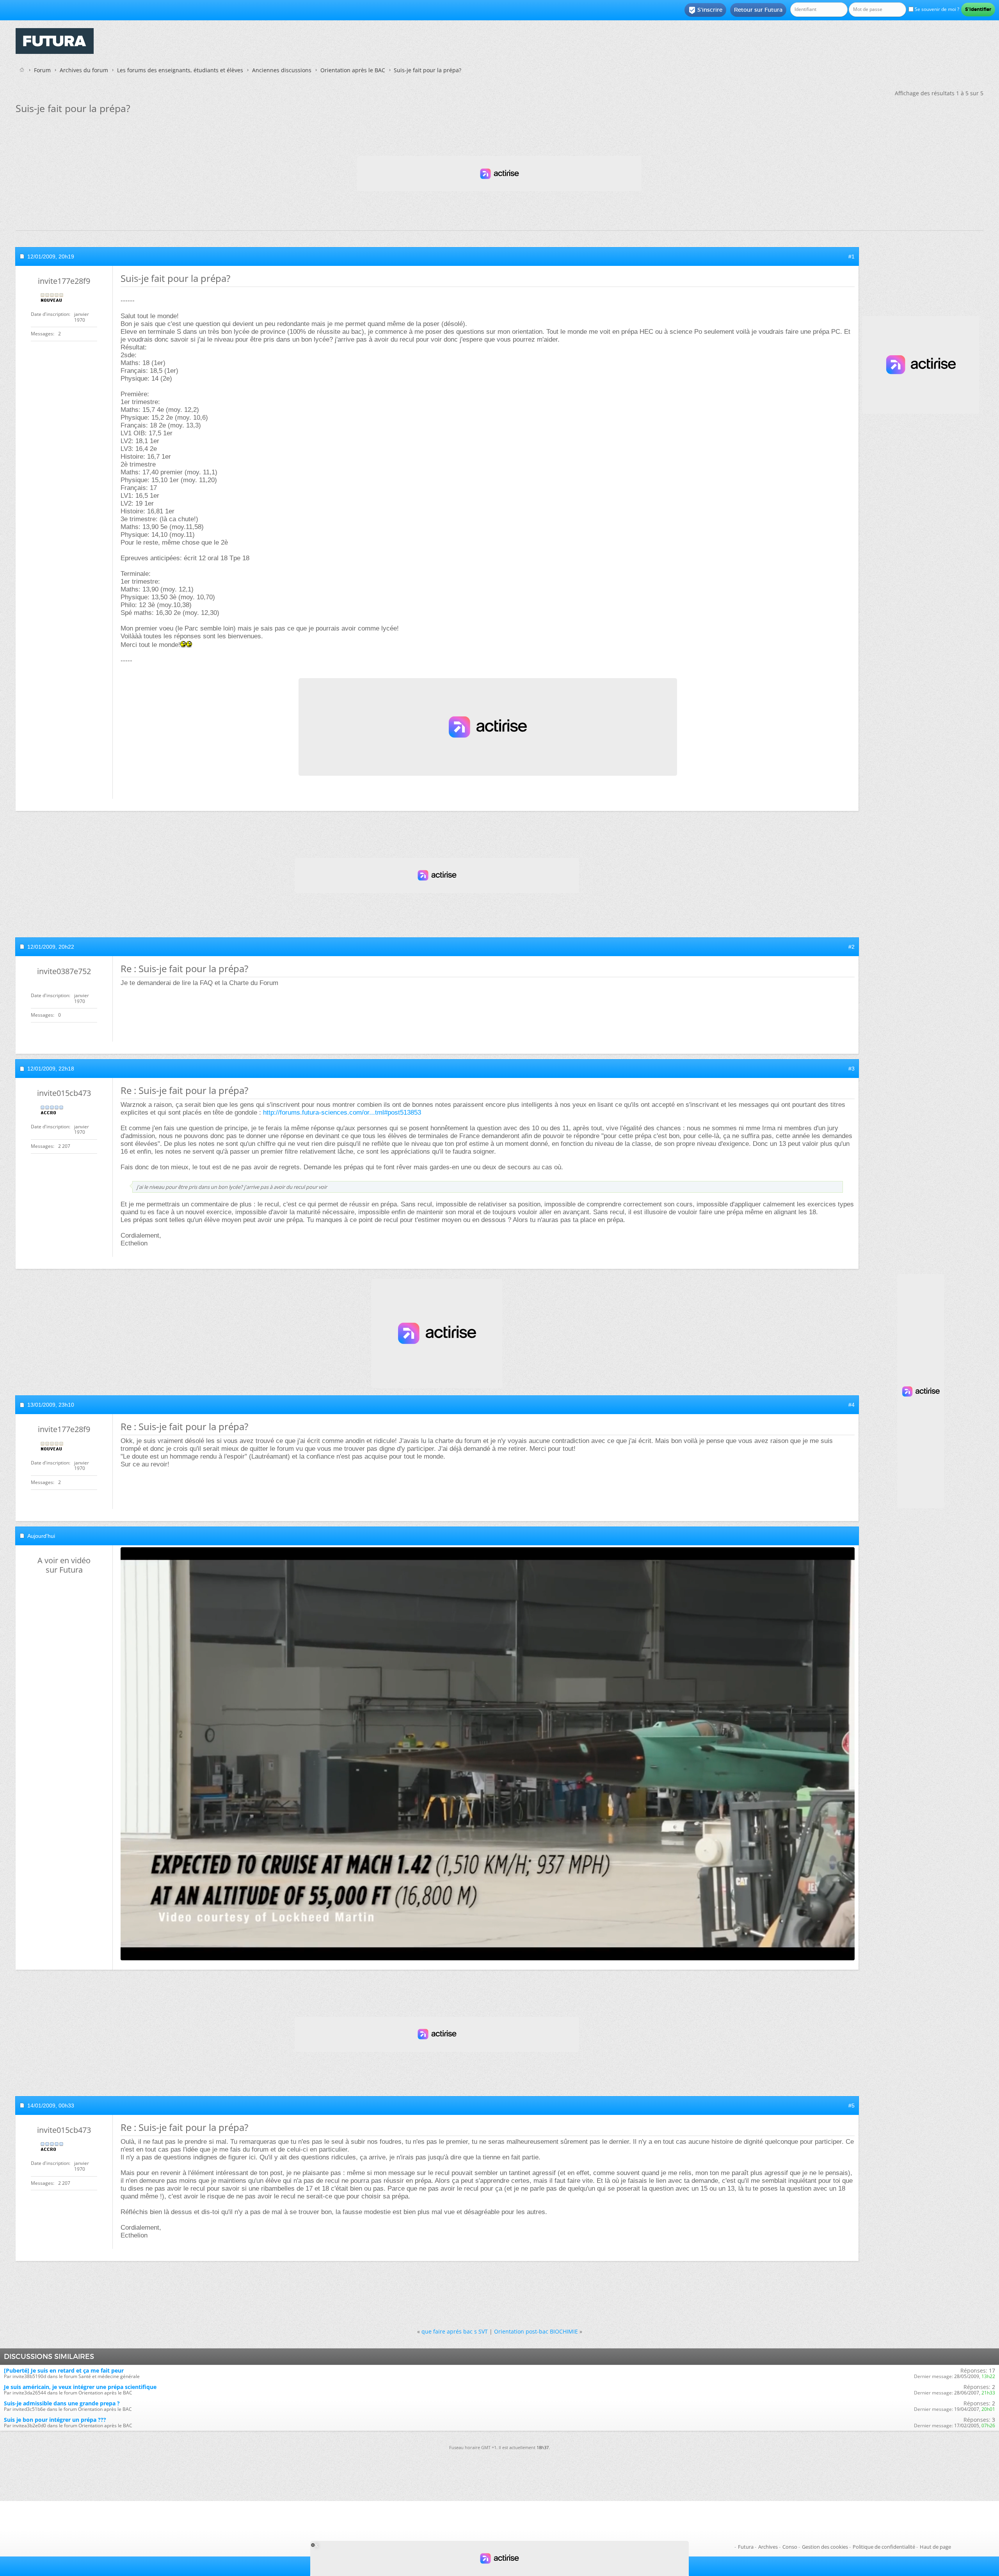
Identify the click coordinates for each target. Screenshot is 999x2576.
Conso (790, 2547)
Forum (42, 70)
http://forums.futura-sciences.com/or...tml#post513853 (342, 1113)
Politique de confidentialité (884, 2547)
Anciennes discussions (282, 70)
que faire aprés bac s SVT (455, 2331)
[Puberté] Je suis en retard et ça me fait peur (64, 2370)
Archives (768, 2547)
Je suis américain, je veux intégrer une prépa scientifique (80, 2387)
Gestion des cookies (825, 2547)
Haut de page (935, 2547)
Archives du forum (84, 70)
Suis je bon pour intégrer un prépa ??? (55, 2420)
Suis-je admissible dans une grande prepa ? (62, 2403)
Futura (746, 2547)
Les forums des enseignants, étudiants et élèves (180, 70)
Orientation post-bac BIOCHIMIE (536, 2331)
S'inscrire (705, 10)
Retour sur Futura (758, 10)
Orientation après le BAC (353, 70)
